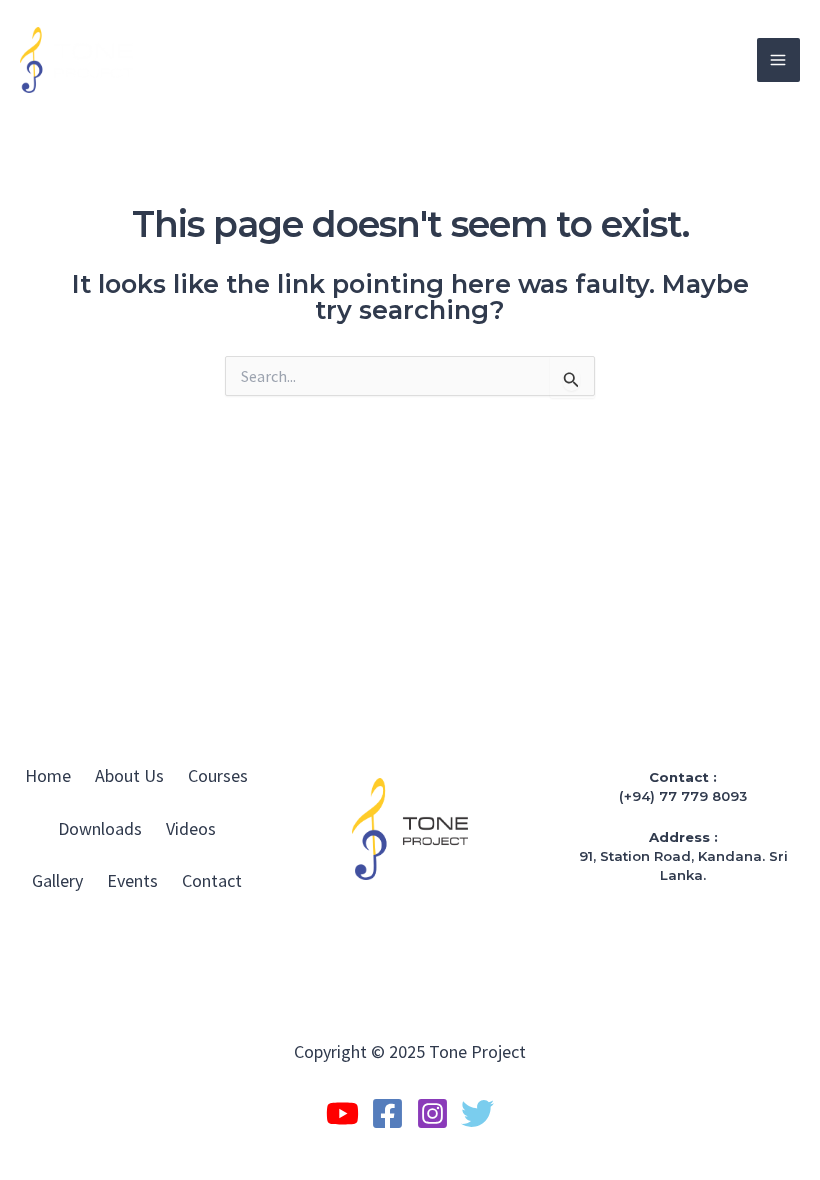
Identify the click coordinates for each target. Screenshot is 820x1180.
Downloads (100, 828)
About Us (129, 775)
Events (132, 880)
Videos (191, 828)
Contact (212, 880)
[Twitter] (477, 1113)
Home (48, 775)
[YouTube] (342, 1113)
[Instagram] (432, 1113)
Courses (218, 775)
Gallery (57, 880)
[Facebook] (387, 1113)
